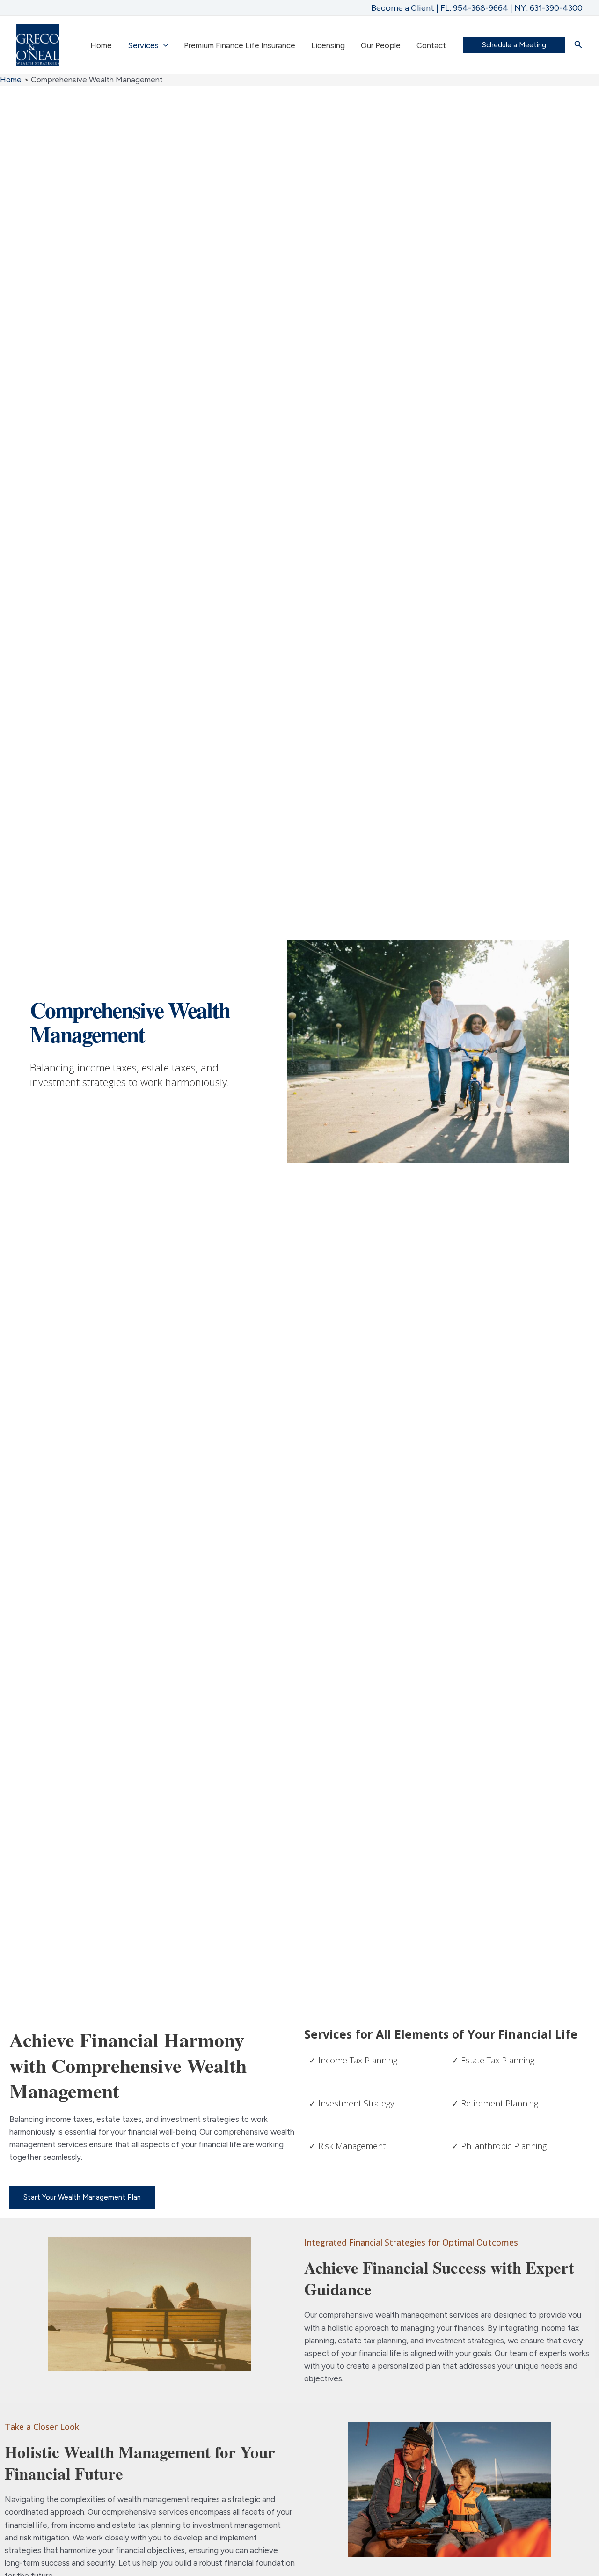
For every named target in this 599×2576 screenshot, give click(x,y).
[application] (163, 45)
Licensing (328, 45)
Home (101, 45)
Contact (431, 45)
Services (143, 45)
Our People (381, 45)
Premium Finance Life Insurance (240, 45)
